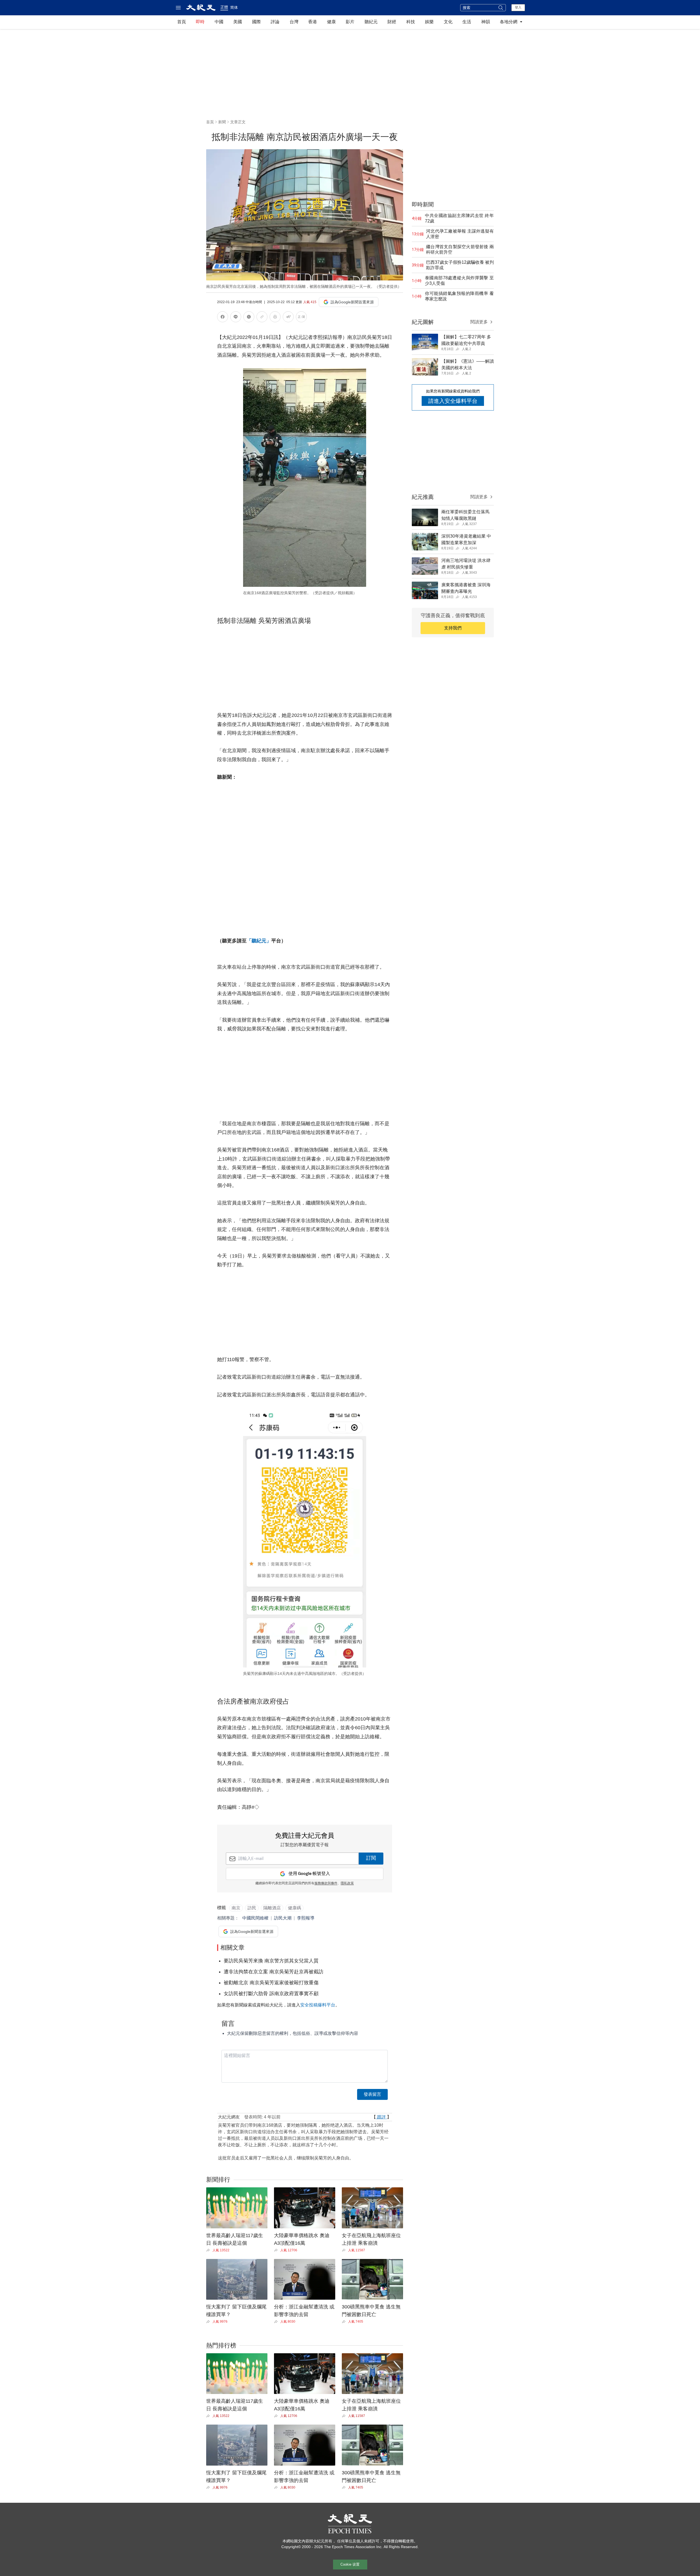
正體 (224, 7)
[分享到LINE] (236, 318)
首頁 (182, 22)
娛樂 (429, 22)
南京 (236, 1908)
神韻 (486, 22)
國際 (256, 22)
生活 (467, 22)
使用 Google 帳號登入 (309, 1874)
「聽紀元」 (259, 941)
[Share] (209, 2250)
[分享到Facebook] (223, 318)
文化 (448, 22)
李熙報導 (306, 1918)
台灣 (294, 22)
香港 (313, 22)
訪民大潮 (283, 1918)
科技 (411, 22)
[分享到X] (249, 318)
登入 (518, 7)
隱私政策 (347, 1883)
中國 (219, 22)
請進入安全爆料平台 (453, 401)
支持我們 (453, 628)
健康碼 (294, 1908)
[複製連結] (262, 317)
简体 (234, 7)
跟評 (381, 2117)
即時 (200, 22)
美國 (238, 22)
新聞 (222, 122)
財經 (392, 22)
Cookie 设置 (350, 2564)
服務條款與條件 (326, 1883)
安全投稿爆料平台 (318, 2005)
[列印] (275, 318)
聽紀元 (371, 22)
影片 (350, 22)
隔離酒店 (272, 1908)
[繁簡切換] (301, 318)
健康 (331, 22)
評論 (275, 22)
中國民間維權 (255, 1918)
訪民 (252, 1908)
